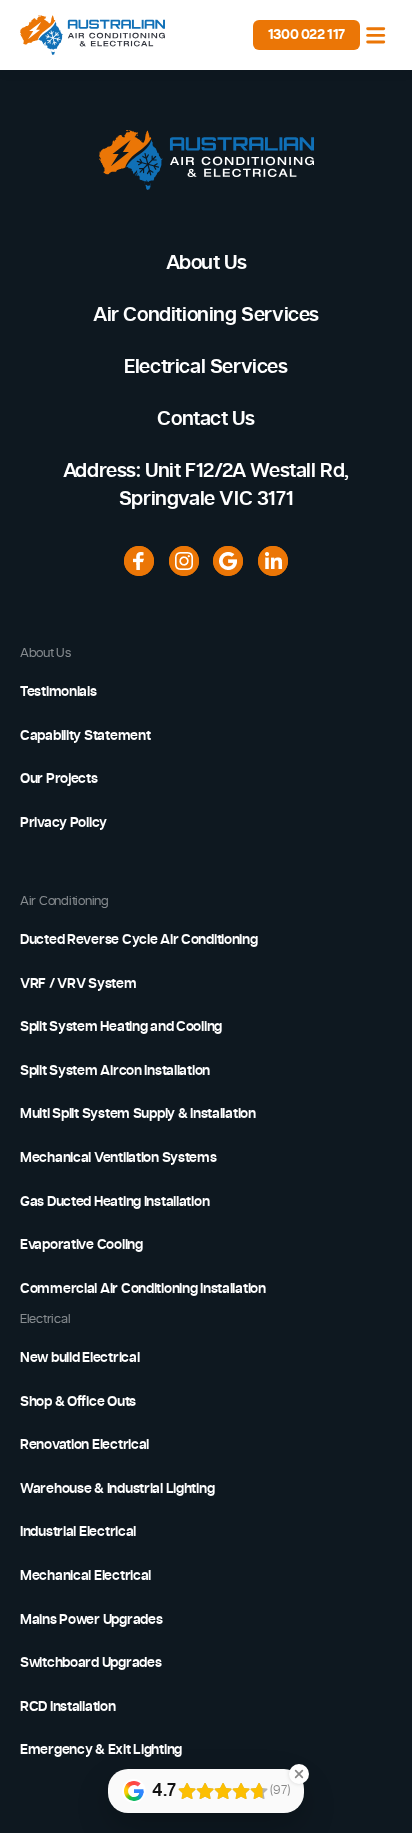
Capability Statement (85, 736)
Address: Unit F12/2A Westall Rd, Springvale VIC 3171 (206, 485)
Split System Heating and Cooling (121, 1027)
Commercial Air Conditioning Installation (143, 1289)
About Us (206, 263)
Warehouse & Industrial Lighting (117, 1489)
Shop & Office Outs (78, 1402)
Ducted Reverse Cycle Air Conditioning (139, 940)
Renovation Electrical (84, 1445)
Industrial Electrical (78, 1532)
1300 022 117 (306, 35)
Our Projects (59, 779)
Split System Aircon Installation (115, 1071)
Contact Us (205, 419)
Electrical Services (205, 367)
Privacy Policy (63, 823)
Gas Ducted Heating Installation (114, 1202)
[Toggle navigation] (376, 35)
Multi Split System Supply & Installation (138, 1114)
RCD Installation (68, 1707)
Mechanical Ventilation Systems (118, 1158)
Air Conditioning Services (206, 315)
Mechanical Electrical (85, 1576)
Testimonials (58, 692)
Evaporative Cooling (81, 1245)
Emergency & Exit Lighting (101, 1750)
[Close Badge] (299, 1774)
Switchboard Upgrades (90, 1663)
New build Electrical (79, 1358)
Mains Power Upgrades (91, 1620)
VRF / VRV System (78, 984)
